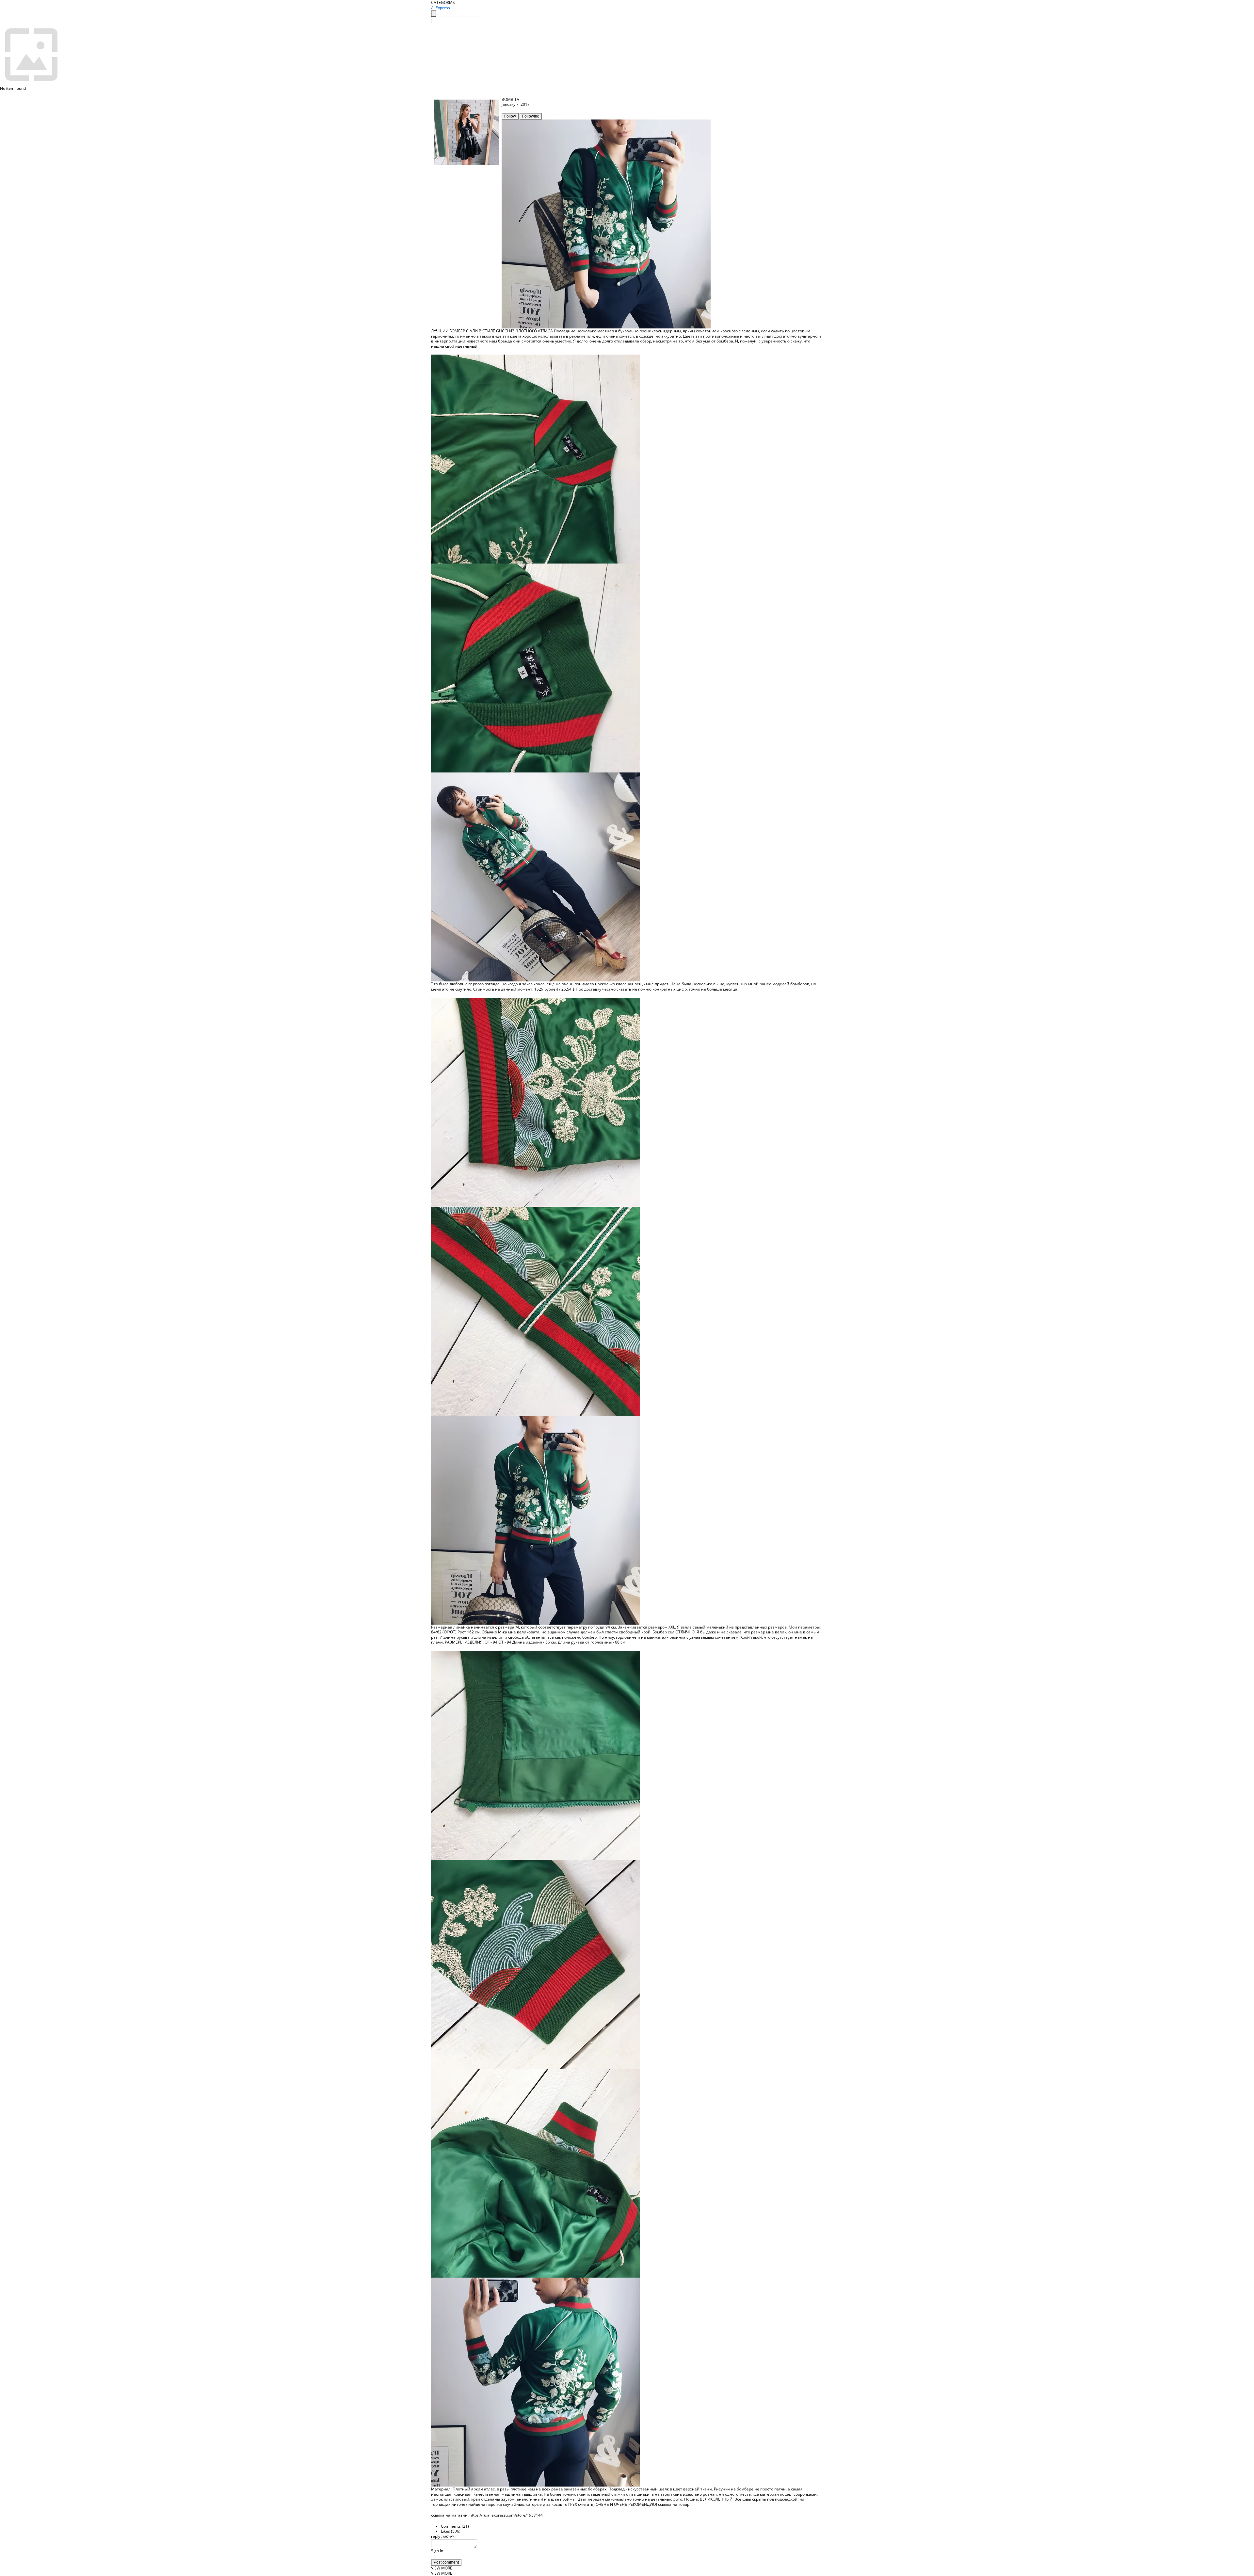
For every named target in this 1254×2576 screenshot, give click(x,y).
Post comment (446, 2562)
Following (531, 116)
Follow (510, 116)
